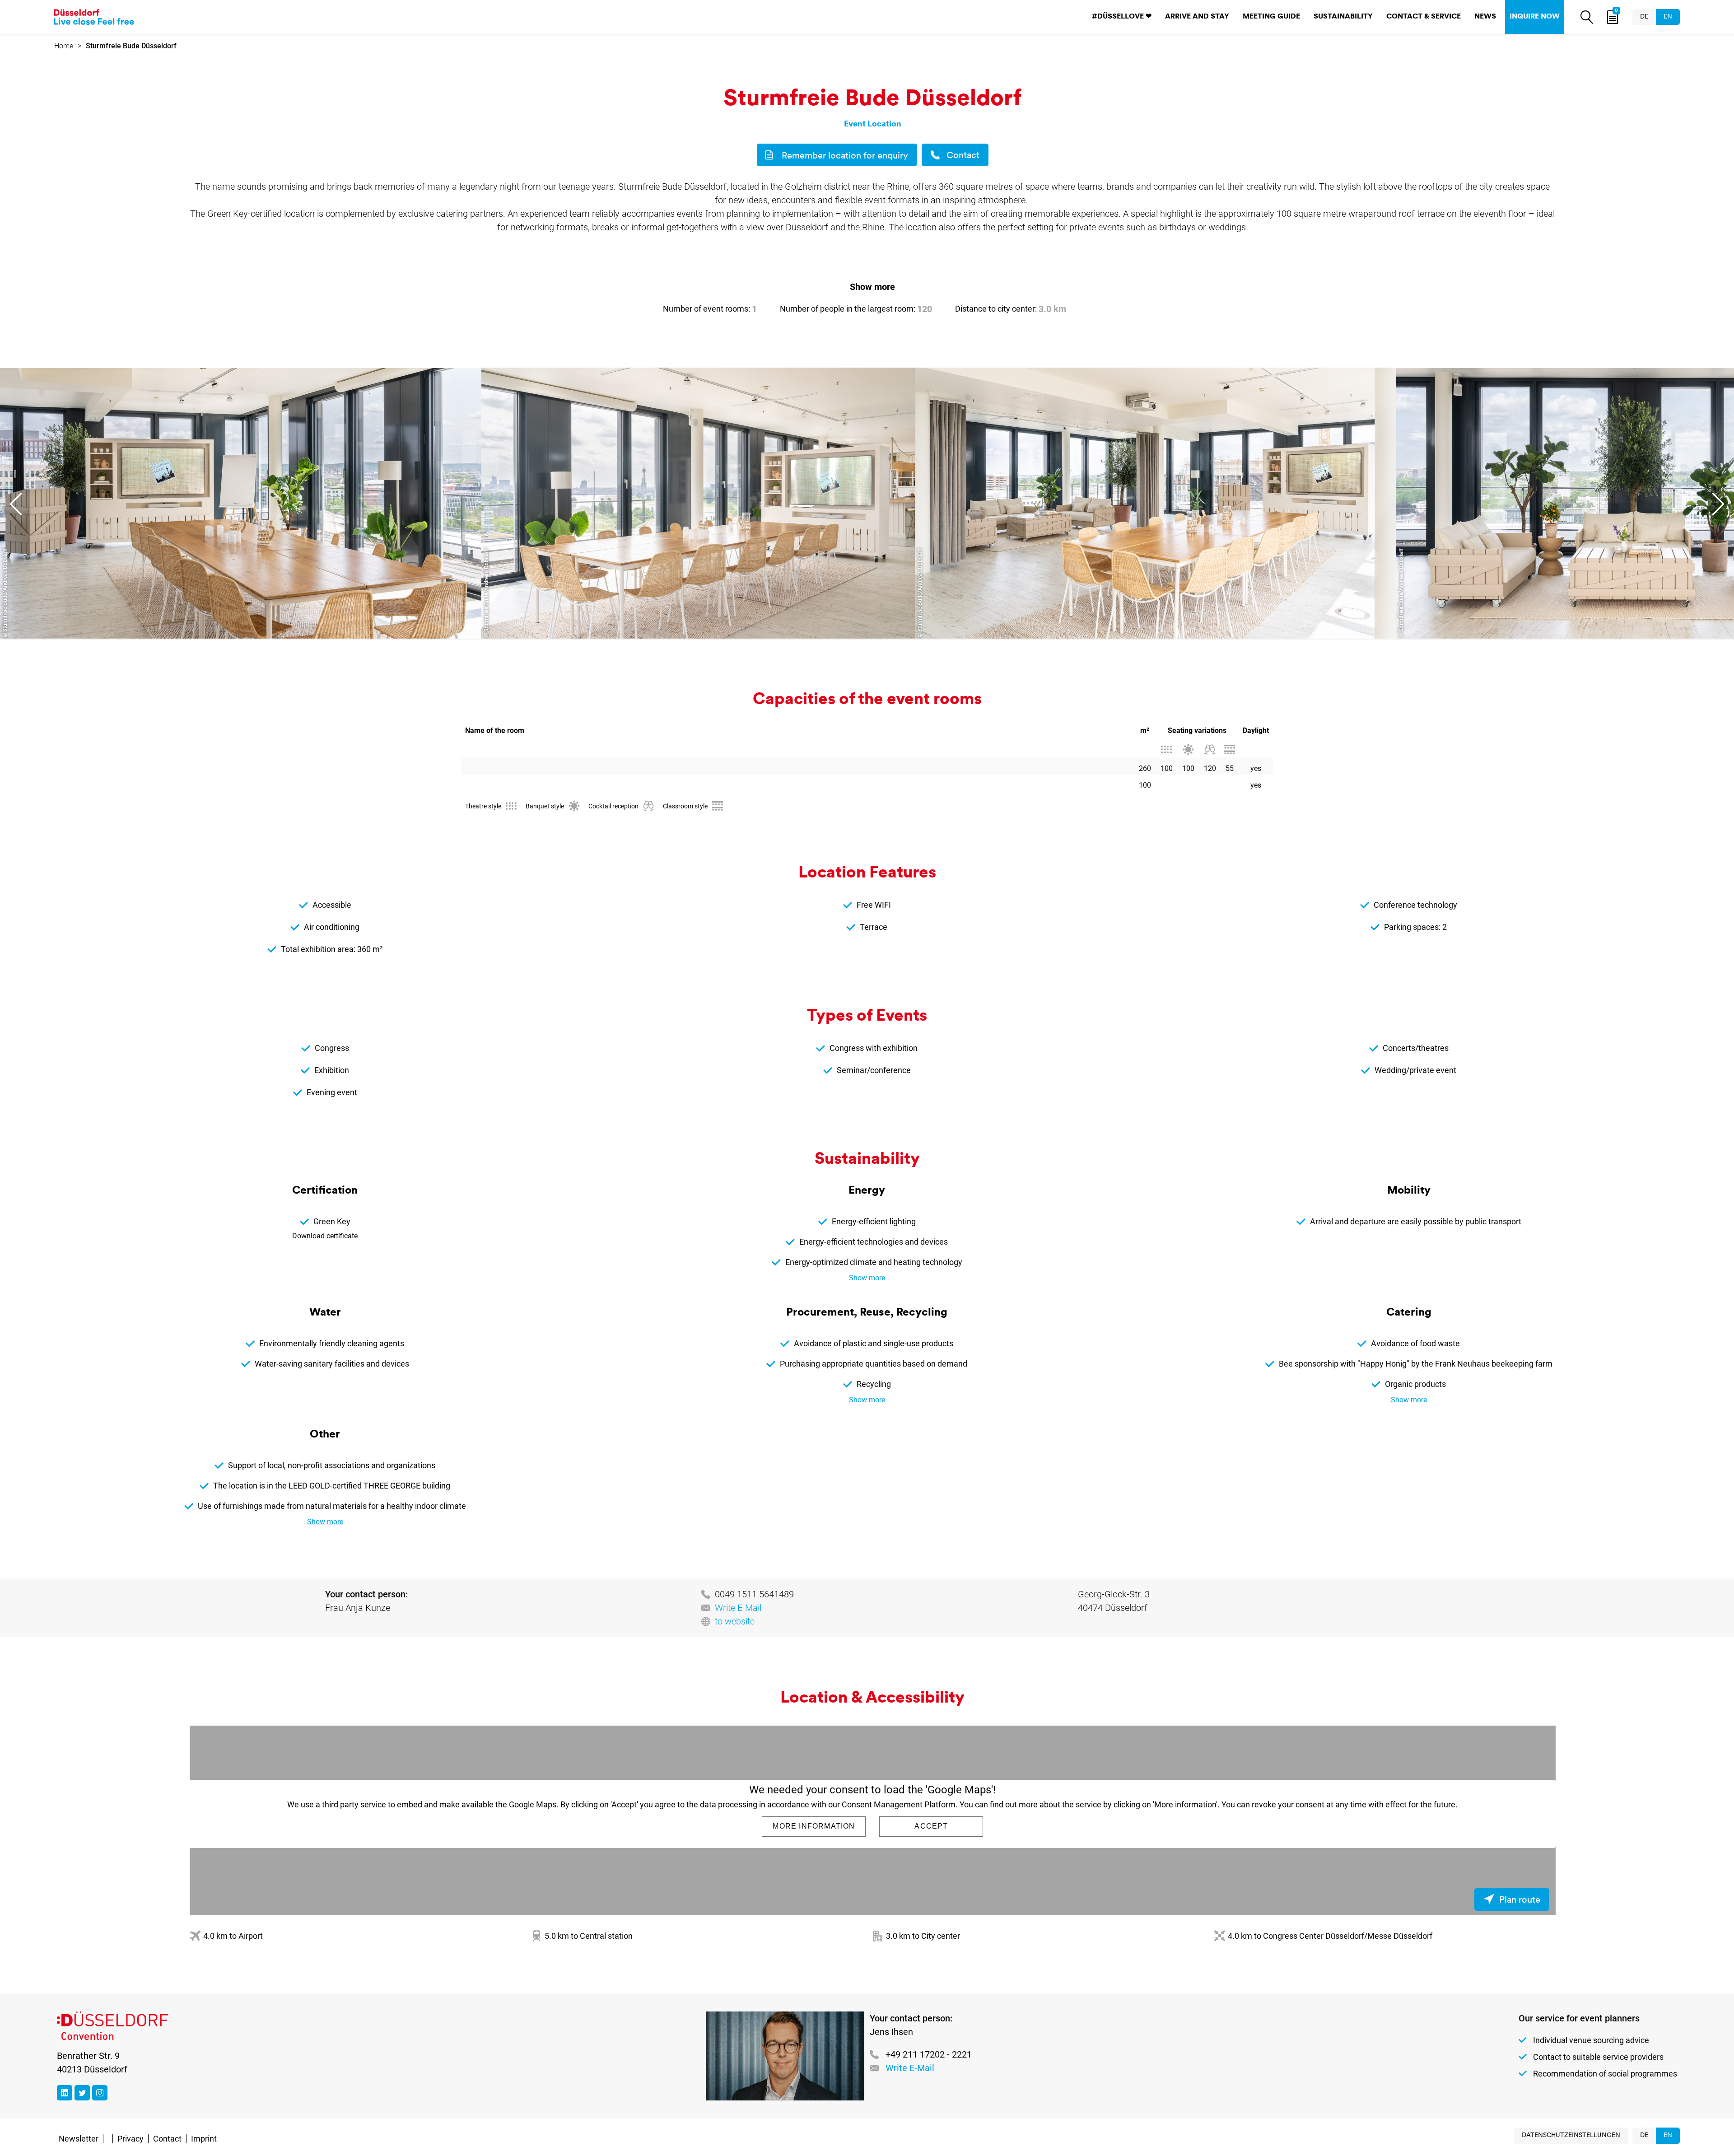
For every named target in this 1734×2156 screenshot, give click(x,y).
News (1485, 17)
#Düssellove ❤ (1122, 17)
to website (735, 1621)
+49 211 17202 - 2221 (929, 2054)
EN (1668, 17)
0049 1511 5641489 (754, 1594)
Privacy (131, 2139)
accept (931, 1826)
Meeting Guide (1271, 17)
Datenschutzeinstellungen (1571, 2135)
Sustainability (1343, 17)
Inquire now (1535, 17)
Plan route (1520, 1900)
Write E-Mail (738, 1608)
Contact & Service (1424, 17)
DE (1644, 17)
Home (64, 46)
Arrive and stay (1197, 17)
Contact (963, 156)
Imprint (204, 2139)
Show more (872, 287)
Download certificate (325, 1236)
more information (814, 1826)
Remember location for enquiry (845, 156)
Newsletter (79, 2139)
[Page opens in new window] (65, 2093)
